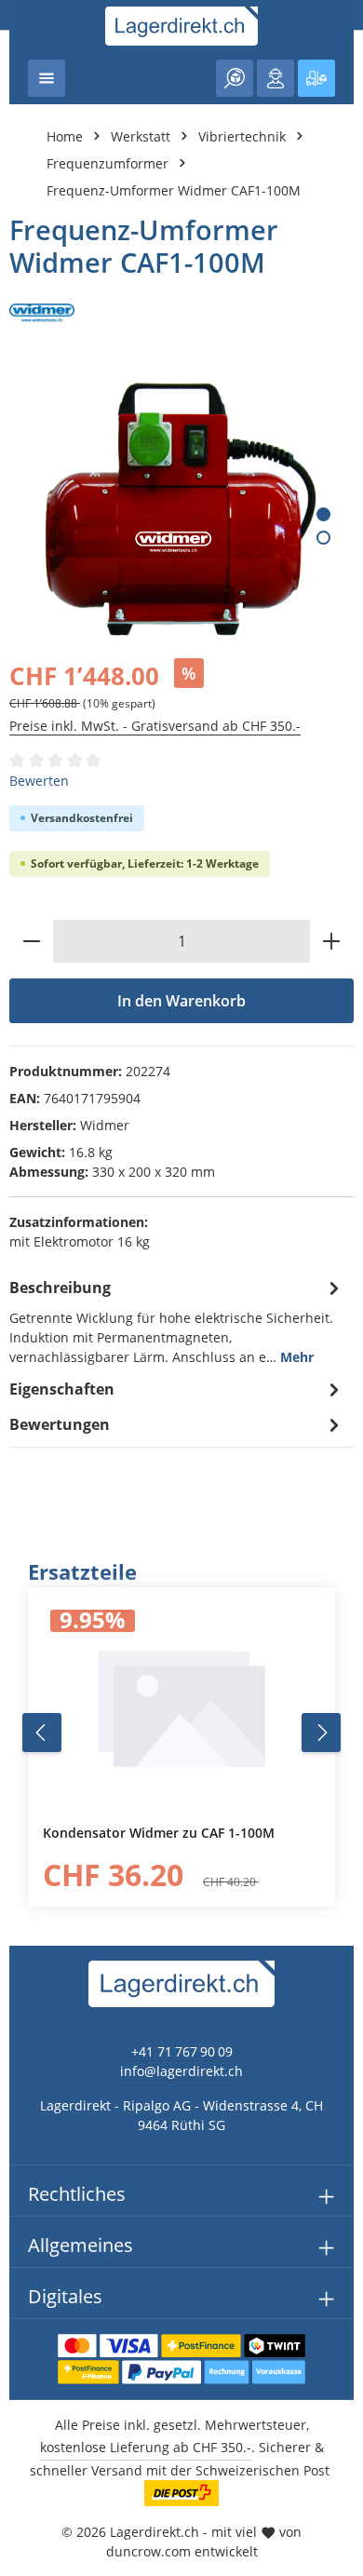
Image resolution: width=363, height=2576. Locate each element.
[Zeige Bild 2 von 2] (323, 538)
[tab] (177, 1321)
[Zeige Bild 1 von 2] (323, 514)
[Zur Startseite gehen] (182, 26)
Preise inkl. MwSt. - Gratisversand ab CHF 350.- (155, 726)
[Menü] (47, 78)
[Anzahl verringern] (31, 941)
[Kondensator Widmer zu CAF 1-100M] (181, 1706)
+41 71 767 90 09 (182, 2051)
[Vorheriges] (42, 1733)
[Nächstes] (321, 1733)
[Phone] (24, 1636)
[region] (181, 1733)
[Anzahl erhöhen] (332, 941)
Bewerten (39, 781)
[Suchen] (235, 78)
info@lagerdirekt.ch (181, 2071)
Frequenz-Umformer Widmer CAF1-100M (174, 190)
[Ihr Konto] (276, 78)
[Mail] (24, 1673)
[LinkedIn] (24, 1599)
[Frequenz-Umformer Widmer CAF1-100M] (181, 511)
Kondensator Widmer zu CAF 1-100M (159, 1833)
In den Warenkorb (181, 1001)
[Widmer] (181, 313)
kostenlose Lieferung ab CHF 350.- (146, 2447)
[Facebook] (24, 1562)
